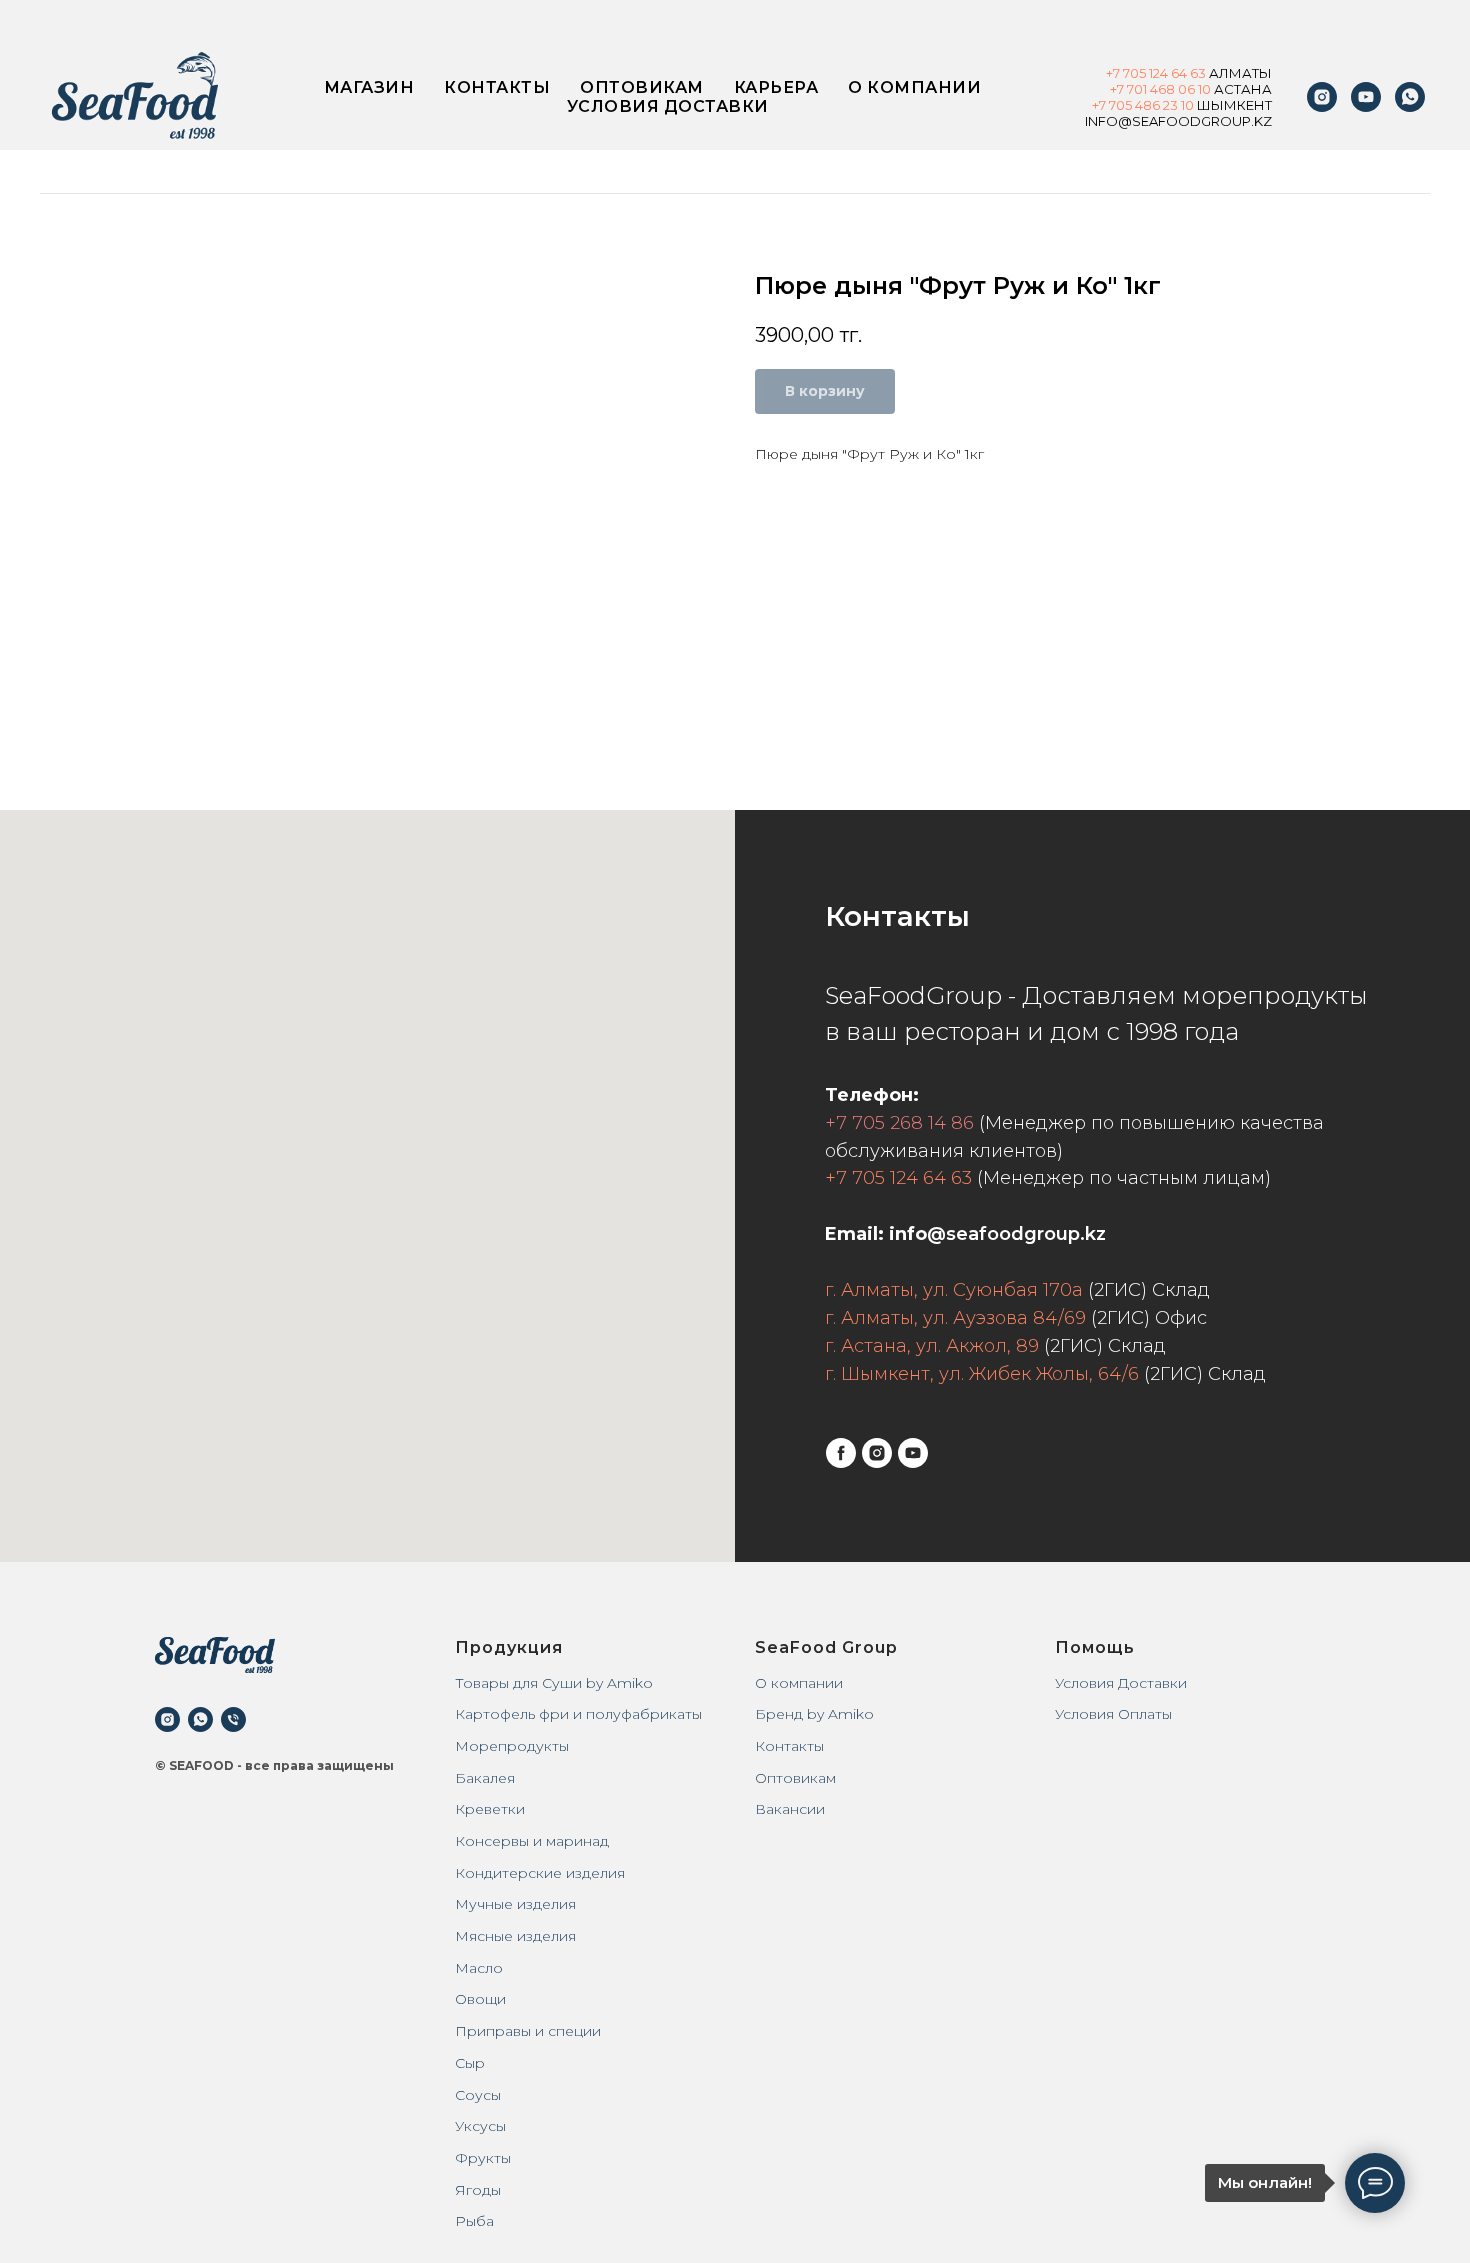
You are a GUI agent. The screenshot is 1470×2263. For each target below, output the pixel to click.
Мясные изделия (515, 1936)
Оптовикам (642, 87)
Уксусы (480, 2126)
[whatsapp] (200, 1719)
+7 (1114, 73)
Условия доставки (668, 106)
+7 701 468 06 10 (1160, 89)
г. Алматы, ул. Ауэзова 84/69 (955, 1318)
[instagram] (1322, 97)
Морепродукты (512, 1746)
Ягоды (478, 2190)
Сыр (470, 2063)
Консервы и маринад (532, 1841)
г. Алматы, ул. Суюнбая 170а (954, 1290)
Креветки (490, 1809)
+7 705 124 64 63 (898, 1178)
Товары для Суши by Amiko (554, 1683)
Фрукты (483, 2158)
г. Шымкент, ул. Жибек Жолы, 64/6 (982, 1374)
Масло (479, 1968)
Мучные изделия (515, 1904)
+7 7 (1104, 105)
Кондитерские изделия (540, 1873)
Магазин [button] (369, 87)
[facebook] (841, 1453)
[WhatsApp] (1410, 97)
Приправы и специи (528, 2031)
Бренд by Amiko (814, 1714)
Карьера (776, 87)
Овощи (480, 1999)
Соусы (478, 2095)
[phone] (233, 1719)
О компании (914, 87)
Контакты (497, 87)
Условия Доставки (1121, 1683)
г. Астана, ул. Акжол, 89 (932, 1346)
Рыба (474, 2221)
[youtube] (1366, 97)
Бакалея (485, 1778)
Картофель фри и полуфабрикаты (578, 1714)
